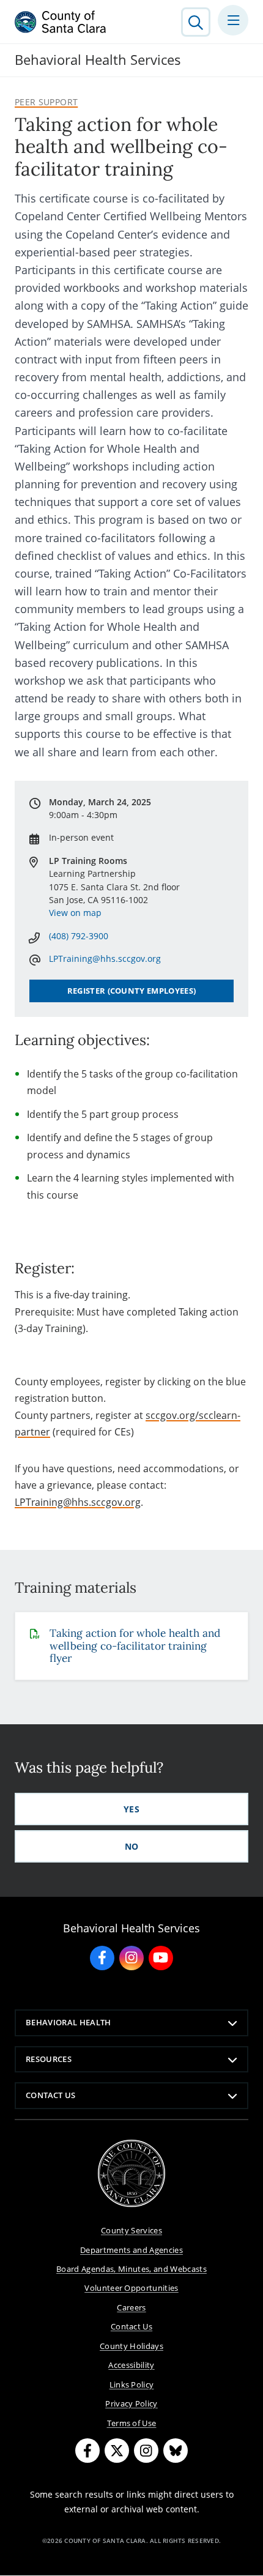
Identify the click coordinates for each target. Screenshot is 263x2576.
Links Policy (132, 2384)
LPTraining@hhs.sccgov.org (78, 1502)
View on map (75, 913)
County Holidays (131, 2346)
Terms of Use (132, 2423)
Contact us (50, 2095)
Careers (131, 2307)
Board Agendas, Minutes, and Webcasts (131, 2269)
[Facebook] (102, 1958)
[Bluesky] (176, 2451)
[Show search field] (196, 22)
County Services (131, 2230)
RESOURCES (49, 2059)
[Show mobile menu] (233, 20)
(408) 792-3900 (79, 936)
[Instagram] (131, 1958)
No (132, 1846)
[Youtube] (161, 1958)
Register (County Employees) (132, 991)
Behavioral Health (69, 2022)
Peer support (46, 102)
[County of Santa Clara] (61, 22)
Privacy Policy (131, 2403)
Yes (131, 1809)
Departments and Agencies (131, 2250)
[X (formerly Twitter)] (117, 2451)
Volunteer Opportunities (131, 2288)
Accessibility (131, 2365)
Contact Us (131, 2326)
